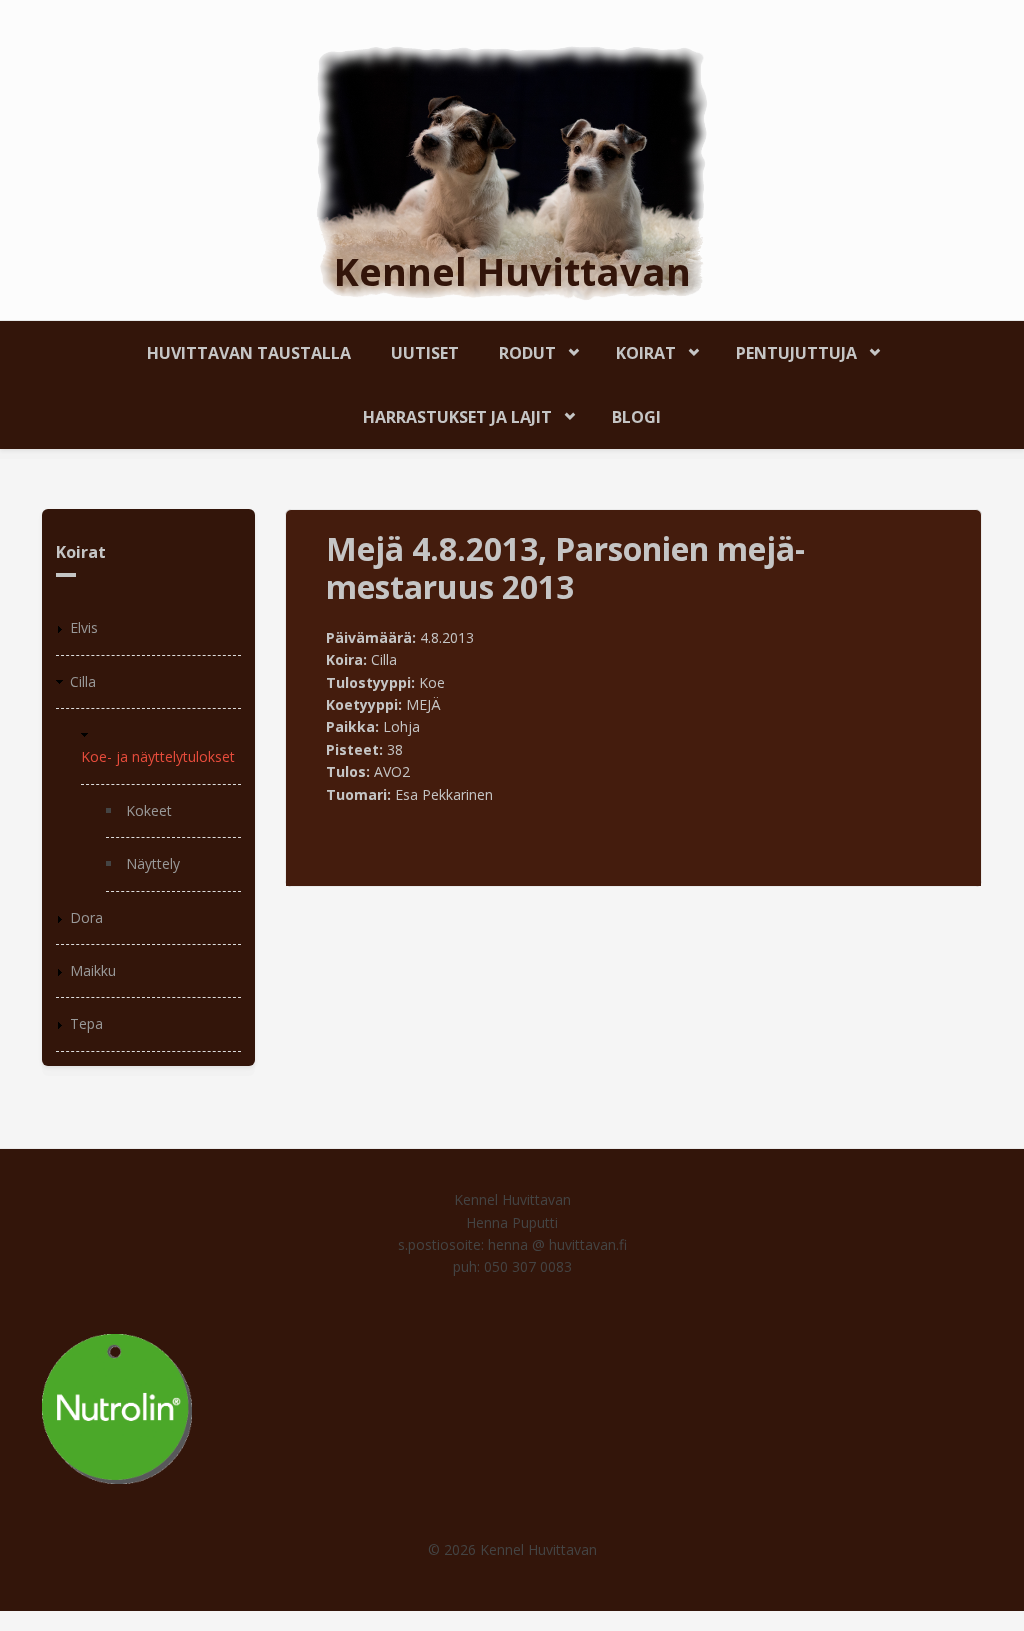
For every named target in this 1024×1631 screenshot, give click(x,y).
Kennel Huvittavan (512, 271)
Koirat (636, 349)
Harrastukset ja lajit (447, 413)
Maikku (93, 970)
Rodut (517, 349)
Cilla (83, 681)
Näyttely (153, 863)
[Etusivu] (512, 171)
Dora (86, 917)
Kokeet (149, 810)
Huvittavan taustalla (249, 353)
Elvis (84, 627)
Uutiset (425, 353)
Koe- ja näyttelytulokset (158, 756)
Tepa (86, 1023)
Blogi (636, 417)
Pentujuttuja (786, 349)
